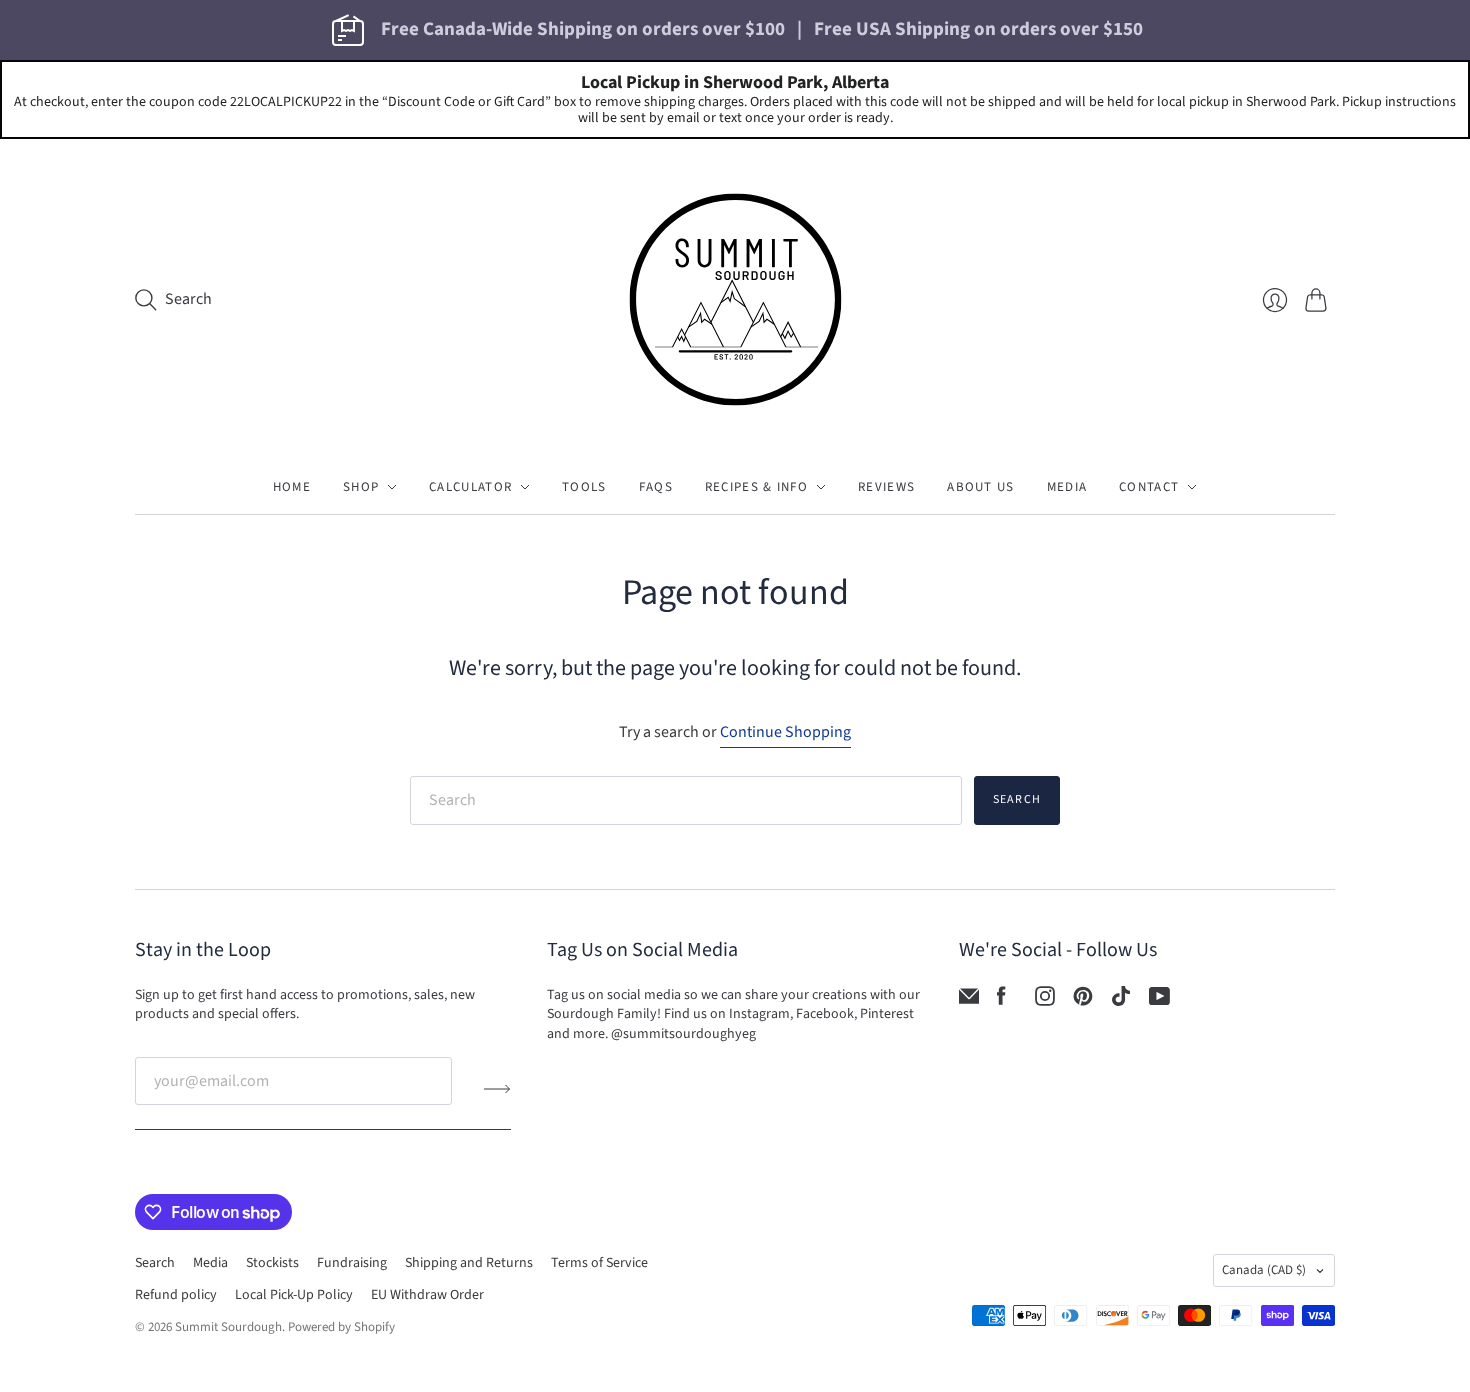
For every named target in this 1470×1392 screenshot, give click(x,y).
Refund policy (176, 1295)
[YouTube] (1159, 1001)
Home (292, 487)
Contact (1149, 487)
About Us (980, 487)
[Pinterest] (1083, 1001)
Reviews (886, 487)
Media (1067, 487)
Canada (1264, 1270)
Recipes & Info (756, 487)
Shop (361, 487)
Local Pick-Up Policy (294, 1295)
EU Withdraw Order (427, 1295)
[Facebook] (1001, 1001)
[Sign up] (497, 1089)
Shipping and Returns (469, 1263)
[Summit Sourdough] (735, 299)
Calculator (470, 487)
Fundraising (352, 1263)
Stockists (272, 1263)
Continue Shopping (785, 732)
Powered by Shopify (341, 1327)
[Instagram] (1045, 1001)
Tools (584, 487)
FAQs (656, 487)
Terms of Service (599, 1263)
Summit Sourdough (228, 1327)
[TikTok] (1121, 1001)
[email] (969, 1001)
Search (1017, 799)
